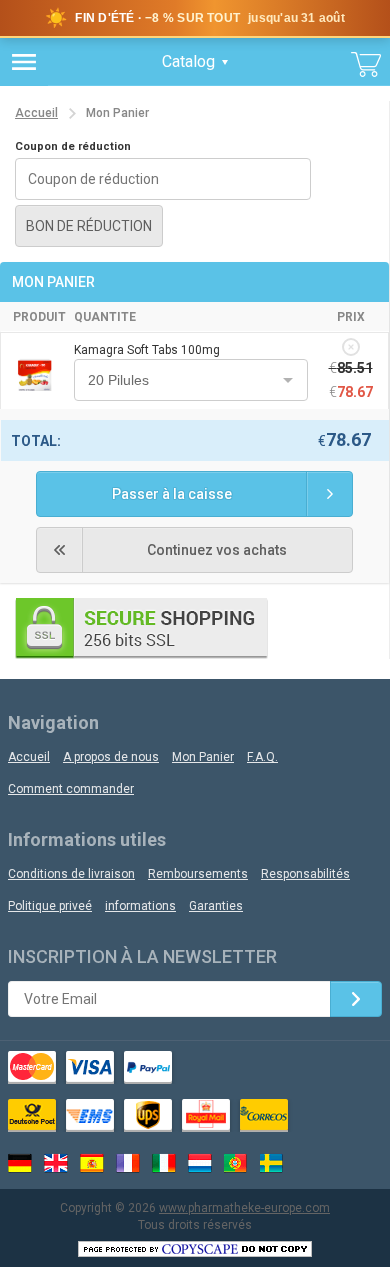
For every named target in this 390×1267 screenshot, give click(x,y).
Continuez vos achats (217, 550)
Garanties (216, 906)
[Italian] (164, 1163)
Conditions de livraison (71, 874)
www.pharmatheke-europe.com (244, 1208)
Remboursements (198, 874)
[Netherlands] (200, 1163)
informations (140, 906)
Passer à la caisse (172, 494)
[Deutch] (20, 1163)
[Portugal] (236, 1163)
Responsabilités (305, 874)
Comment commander (71, 789)
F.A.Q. (262, 757)
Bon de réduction (89, 226)
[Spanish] (92, 1163)
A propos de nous (111, 757)
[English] (56, 1163)
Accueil (36, 113)
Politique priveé (50, 906)
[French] (128, 1163)
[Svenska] (272, 1163)
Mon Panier (203, 757)
